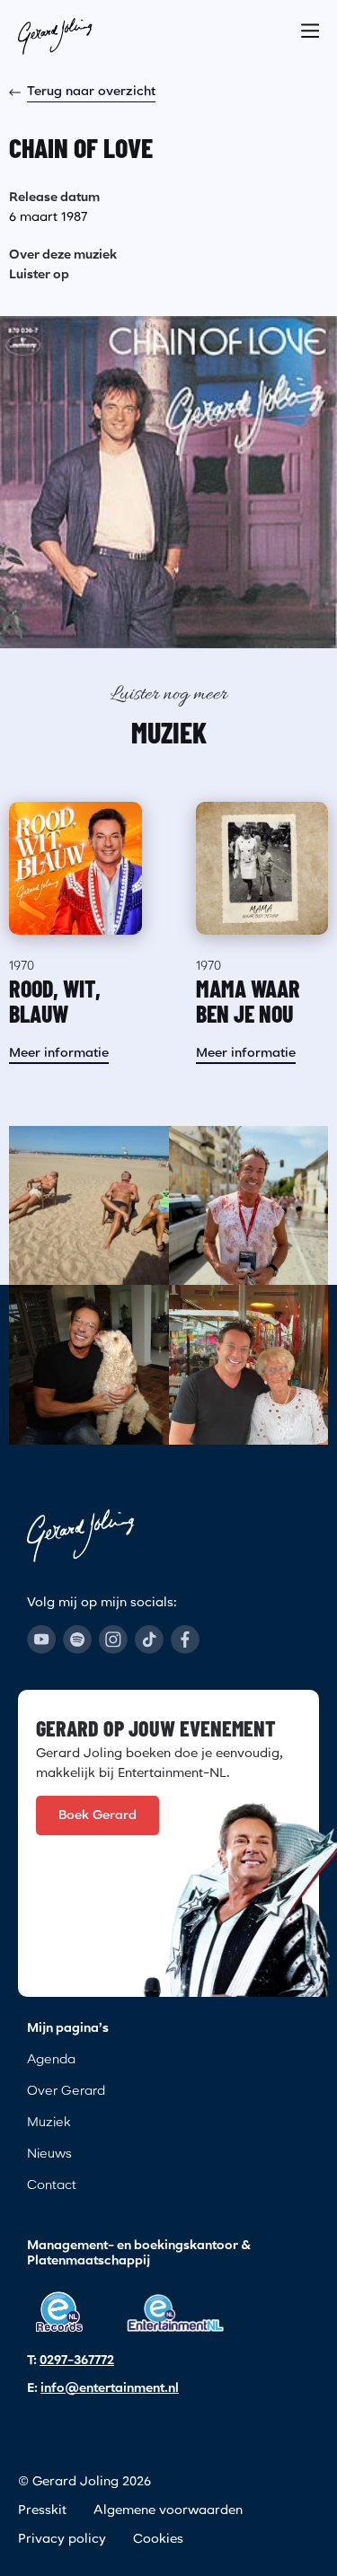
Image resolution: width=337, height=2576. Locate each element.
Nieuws (49, 2154)
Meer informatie (59, 1053)
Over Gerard (66, 2091)
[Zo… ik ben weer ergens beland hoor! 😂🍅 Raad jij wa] (249, 1206)
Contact (52, 2185)
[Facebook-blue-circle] (185, 1640)
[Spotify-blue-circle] (77, 1640)
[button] (310, 25)
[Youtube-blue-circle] (41, 1640)
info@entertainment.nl (110, 2388)
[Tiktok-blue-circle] (149, 1640)
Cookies (158, 2539)
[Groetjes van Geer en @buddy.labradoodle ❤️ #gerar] (89, 1365)
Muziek (49, 2123)
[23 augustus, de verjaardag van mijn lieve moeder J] (249, 1365)
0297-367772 (77, 2361)
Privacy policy (62, 2539)
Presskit (42, 2510)
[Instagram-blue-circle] (113, 1640)
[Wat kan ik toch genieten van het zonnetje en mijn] (89, 1206)
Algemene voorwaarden (168, 2510)
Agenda (51, 2060)
